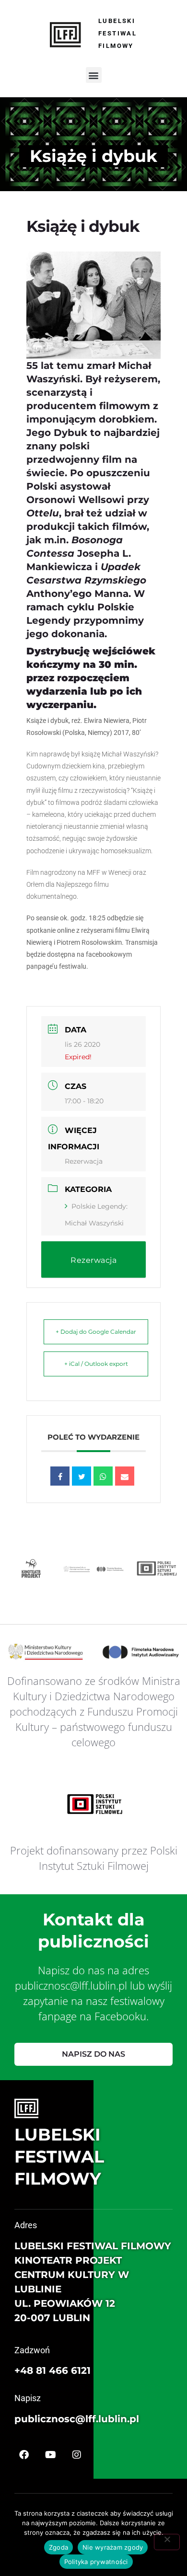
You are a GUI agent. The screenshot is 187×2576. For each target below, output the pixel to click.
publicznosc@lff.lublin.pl (77, 2419)
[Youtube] (50, 2455)
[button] (94, 75)
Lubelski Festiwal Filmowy (117, 33)
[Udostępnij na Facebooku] (60, 1476)
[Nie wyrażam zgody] (167, 2542)
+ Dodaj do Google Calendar (96, 1332)
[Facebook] (24, 2455)
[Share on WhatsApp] (103, 1476)
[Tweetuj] (82, 1476)
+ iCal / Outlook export (96, 1364)
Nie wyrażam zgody (113, 2547)
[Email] (125, 1476)
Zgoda (58, 2547)
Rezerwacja (84, 1161)
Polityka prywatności (96, 2562)
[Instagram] (77, 2455)
